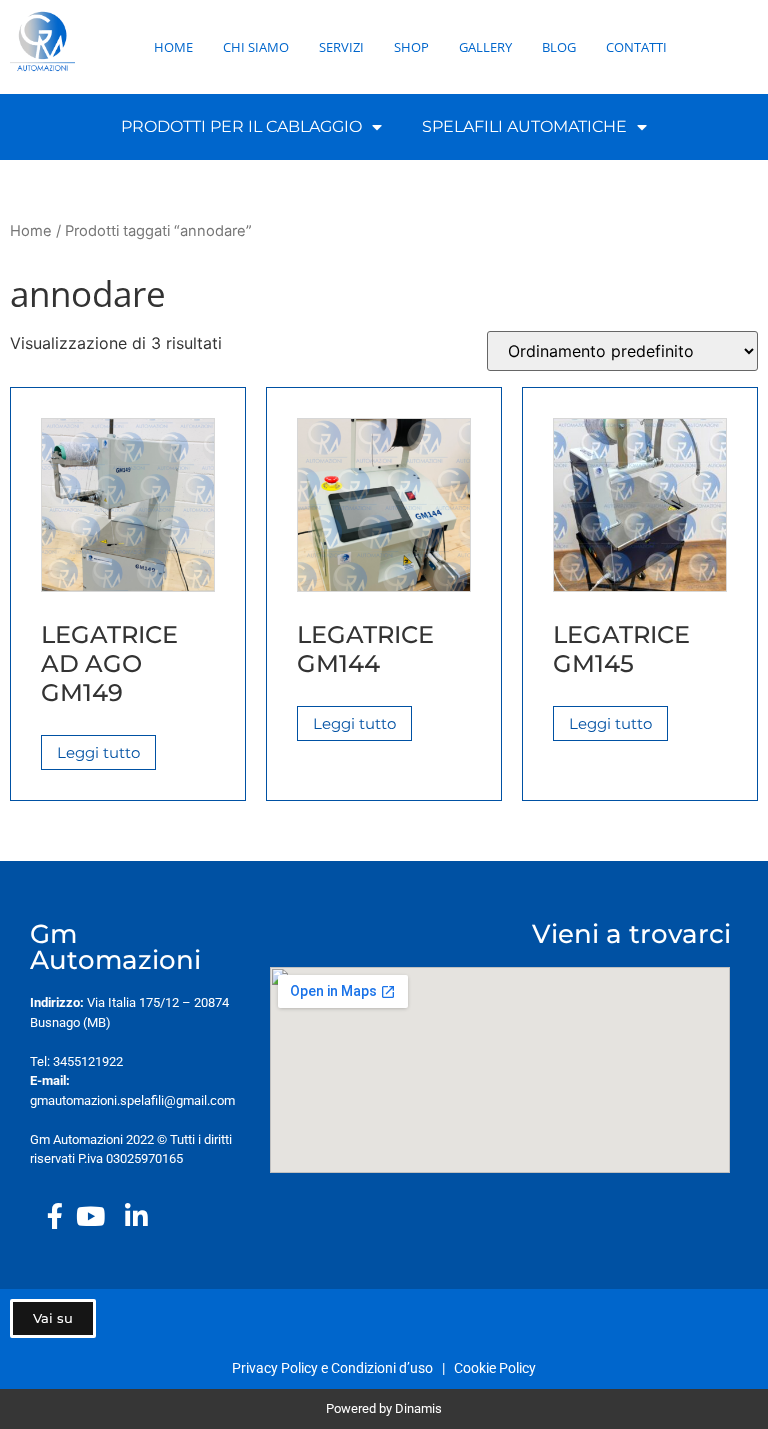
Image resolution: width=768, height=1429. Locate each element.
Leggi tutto (98, 752)
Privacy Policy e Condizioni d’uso (335, 1368)
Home (173, 47)
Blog (559, 47)
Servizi (341, 47)
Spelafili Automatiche (524, 126)
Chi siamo (256, 47)
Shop (411, 47)
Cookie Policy (495, 1368)
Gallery (485, 47)
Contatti (636, 47)
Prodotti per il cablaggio (241, 126)
